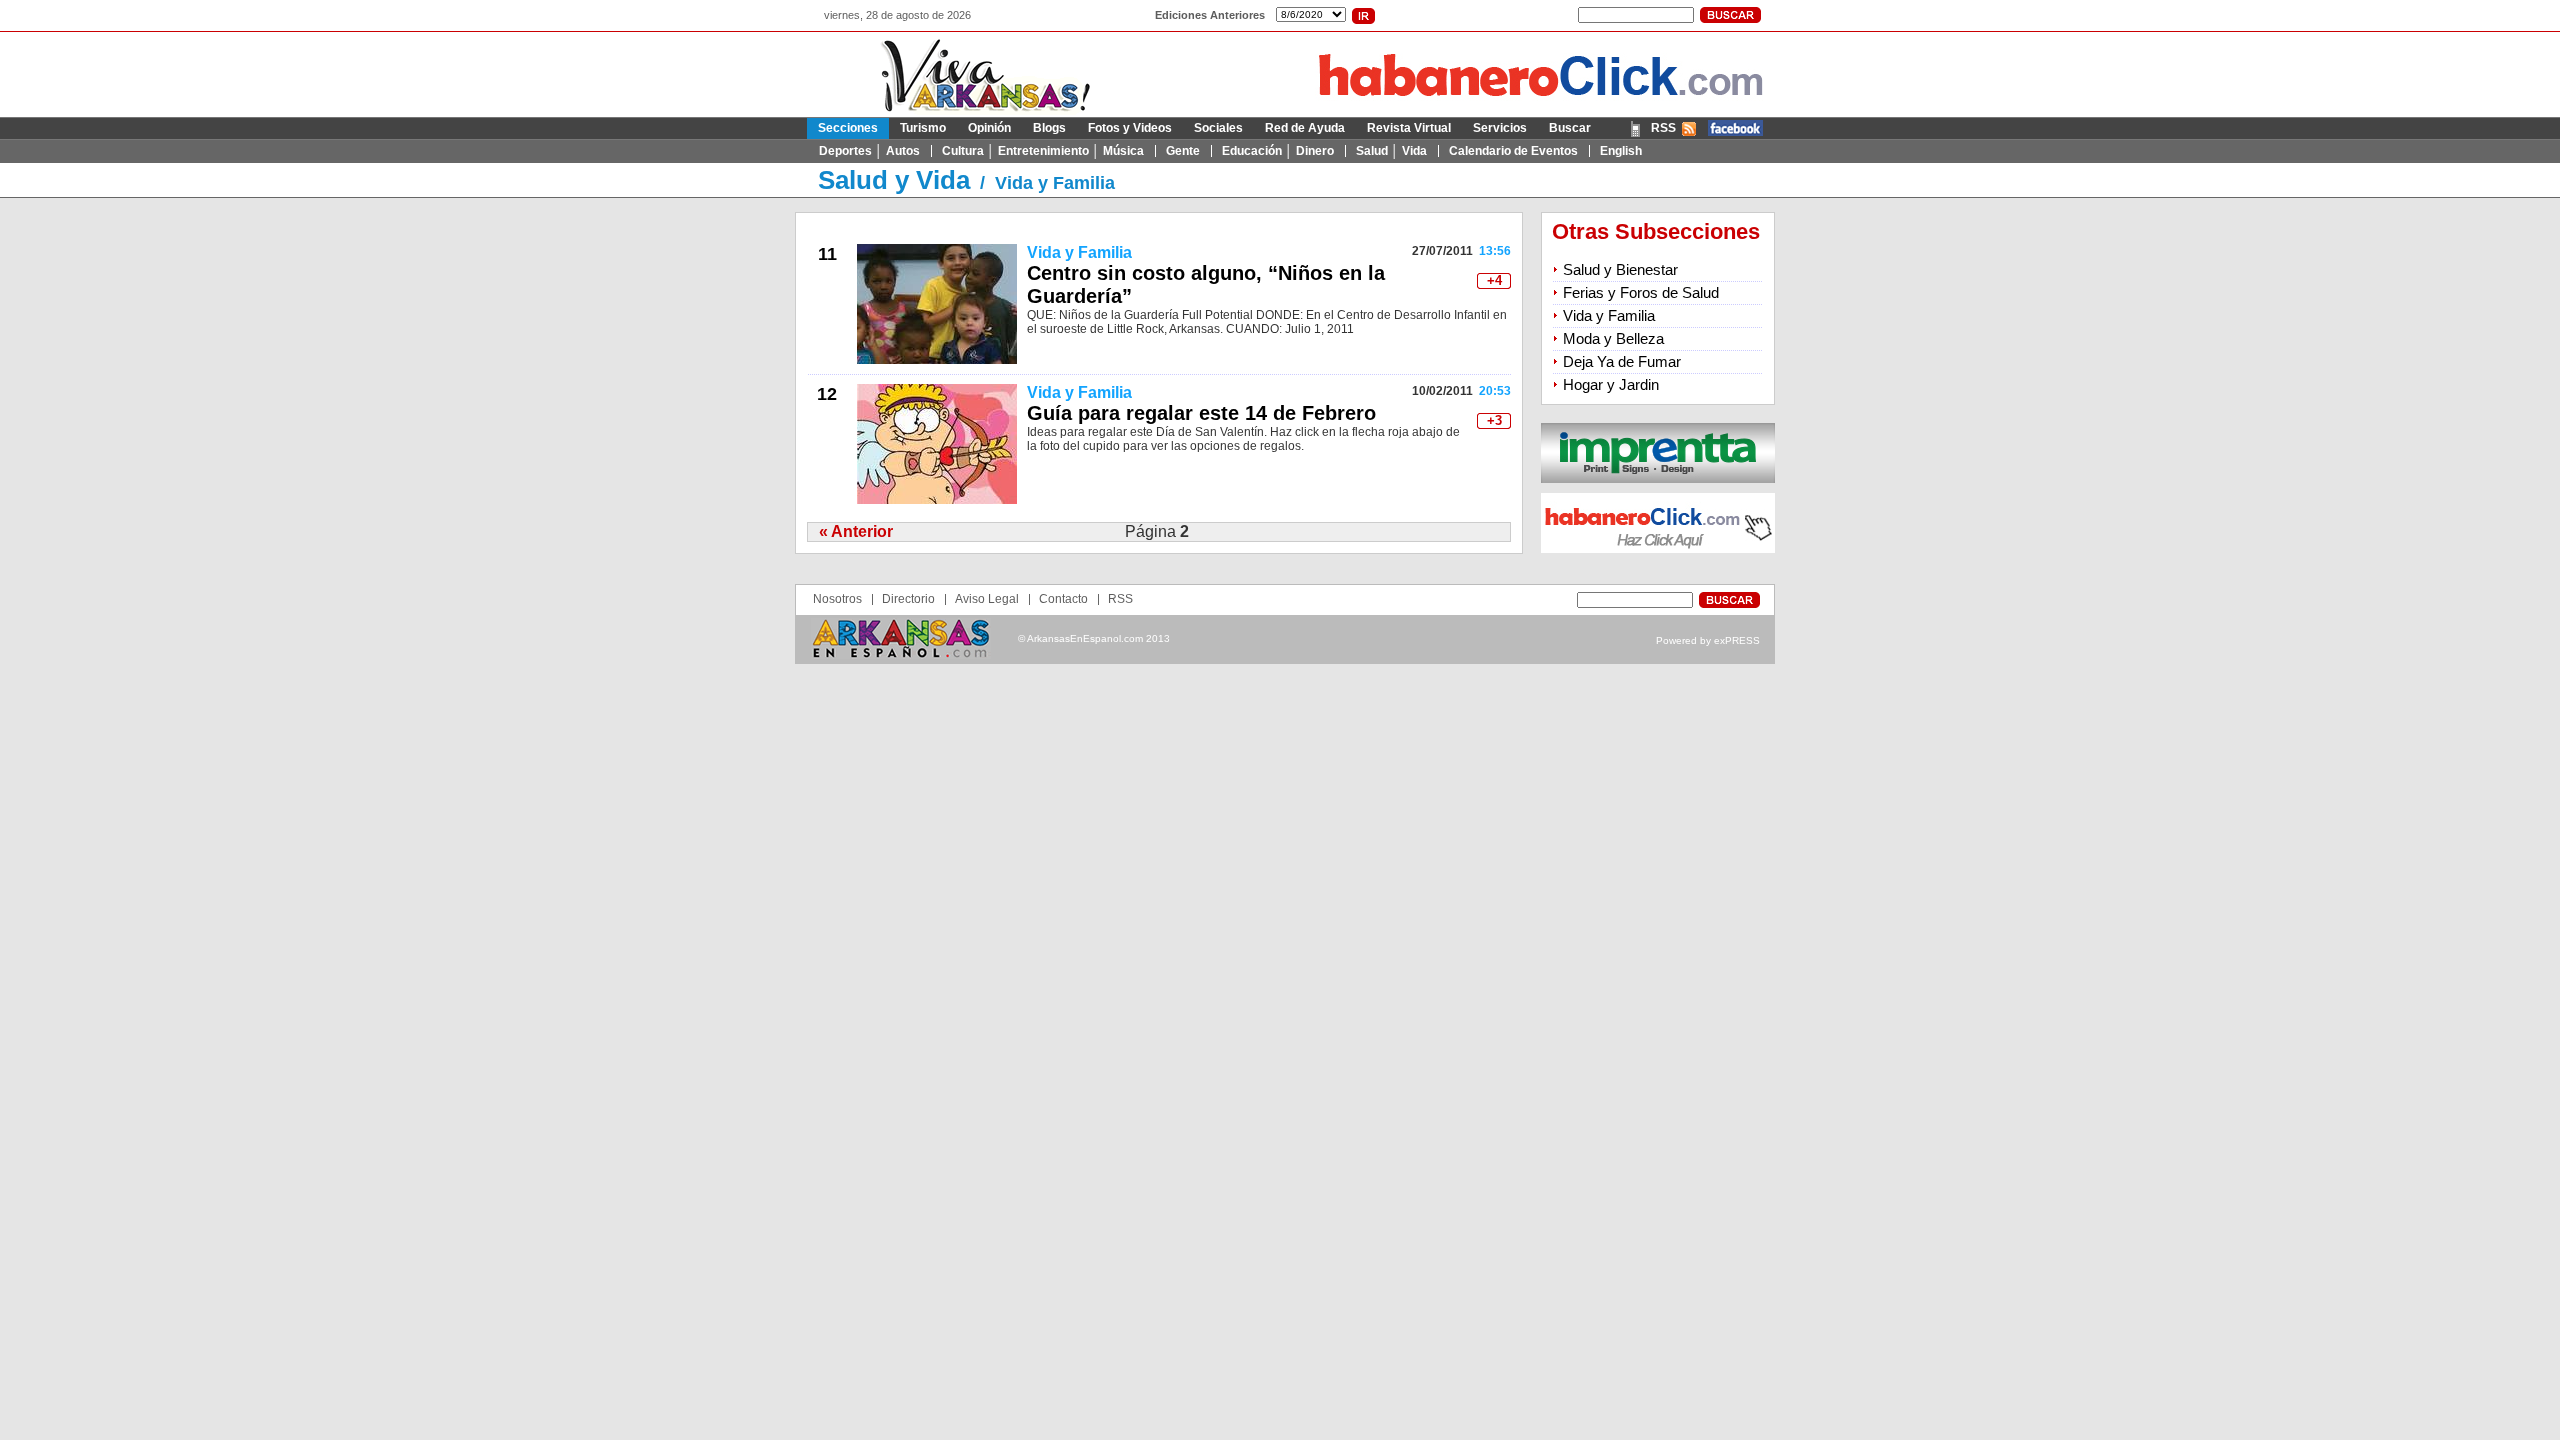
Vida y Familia (1055, 183)
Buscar (1570, 128)
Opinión (989, 128)
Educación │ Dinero (1278, 151)
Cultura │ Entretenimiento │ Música (1043, 151)
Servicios (1500, 128)
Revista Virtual (1409, 128)
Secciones (848, 128)
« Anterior (856, 531)
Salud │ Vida (1391, 151)
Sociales (1218, 128)
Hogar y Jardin (1611, 384)
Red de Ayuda (1305, 128)
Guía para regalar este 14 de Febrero (1201, 413)
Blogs (1049, 128)
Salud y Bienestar (1620, 269)
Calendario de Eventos (1513, 151)
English (1621, 151)
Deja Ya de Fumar (1622, 361)
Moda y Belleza (1613, 338)
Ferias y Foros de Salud (1641, 292)
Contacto (1063, 599)
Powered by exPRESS (1708, 640)
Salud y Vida (894, 180)
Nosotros (837, 599)
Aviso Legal (987, 599)
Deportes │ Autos (869, 151)
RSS (1663, 128)
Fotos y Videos (1130, 128)
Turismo (923, 128)
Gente (1183, 151)
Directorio (908, 599)
